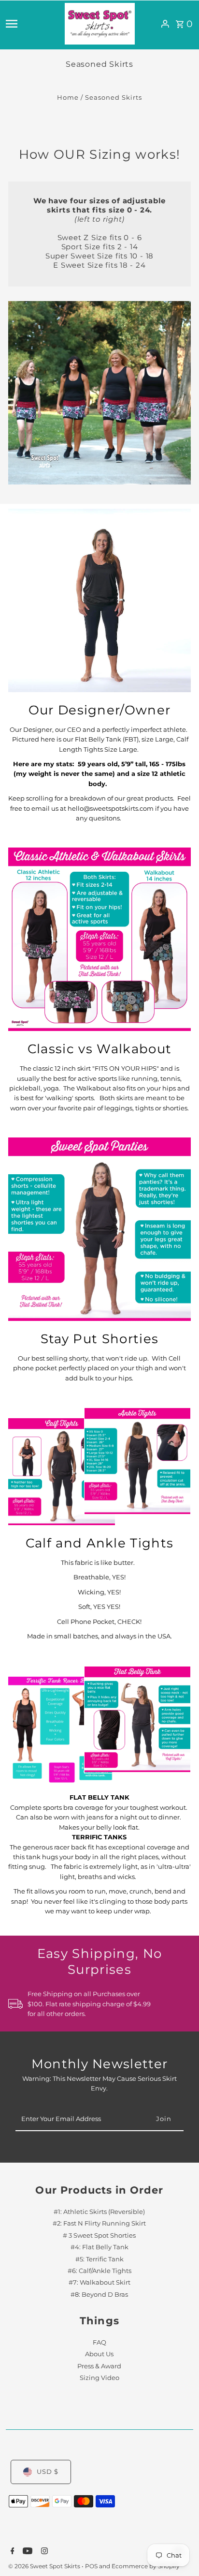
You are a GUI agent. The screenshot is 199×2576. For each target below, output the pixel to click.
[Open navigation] (32, 24)
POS (91, 2566)
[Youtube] (26, 2552)
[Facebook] (11, 2552)
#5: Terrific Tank (99, 2259)
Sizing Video (99, 2378)
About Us (99, 2354)
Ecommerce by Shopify (146, 2566)
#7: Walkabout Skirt (99, 2282)
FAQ (99, 2342)
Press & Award (99, 2366)
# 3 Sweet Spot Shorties (99, 2235)
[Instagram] (43, 2552)
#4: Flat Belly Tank (99, 2247)
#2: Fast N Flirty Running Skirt (99, 2223)
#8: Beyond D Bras (99, 2295)
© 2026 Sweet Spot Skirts (45, 2566)
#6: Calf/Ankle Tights (99, 2271)
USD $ (48, 2472)
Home (68, 98)
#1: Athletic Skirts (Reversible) (99, 2212)
